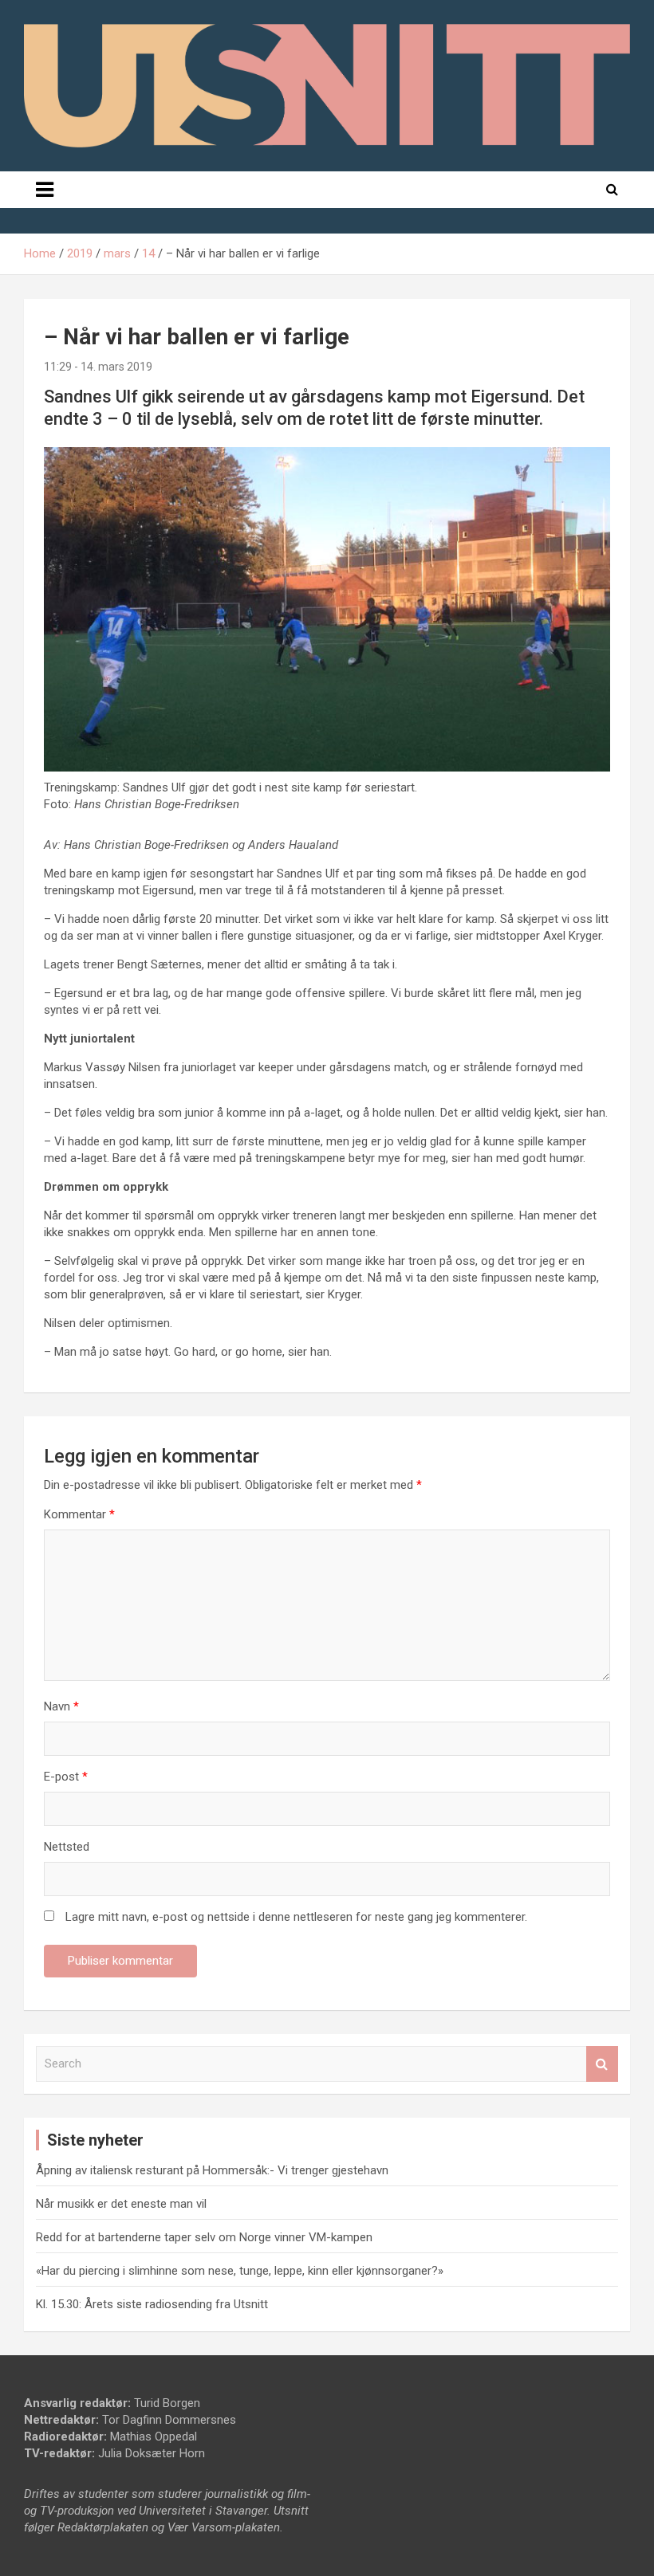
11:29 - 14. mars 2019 (98, 367)
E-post (66, 1777)
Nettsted (67, 1847)
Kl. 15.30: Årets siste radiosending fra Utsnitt (152, 2304)
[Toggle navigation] (45, 190)
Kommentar (79, 1514)
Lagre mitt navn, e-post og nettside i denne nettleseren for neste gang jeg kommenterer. (296, 1917)
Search (602, 2064)
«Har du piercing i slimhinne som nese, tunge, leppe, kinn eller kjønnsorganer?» (240, 2271)
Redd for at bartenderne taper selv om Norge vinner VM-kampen (204, 2237)
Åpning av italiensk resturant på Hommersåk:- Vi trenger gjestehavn (212, 2170)
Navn (61, 1706)
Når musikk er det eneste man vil (121, 2204)
